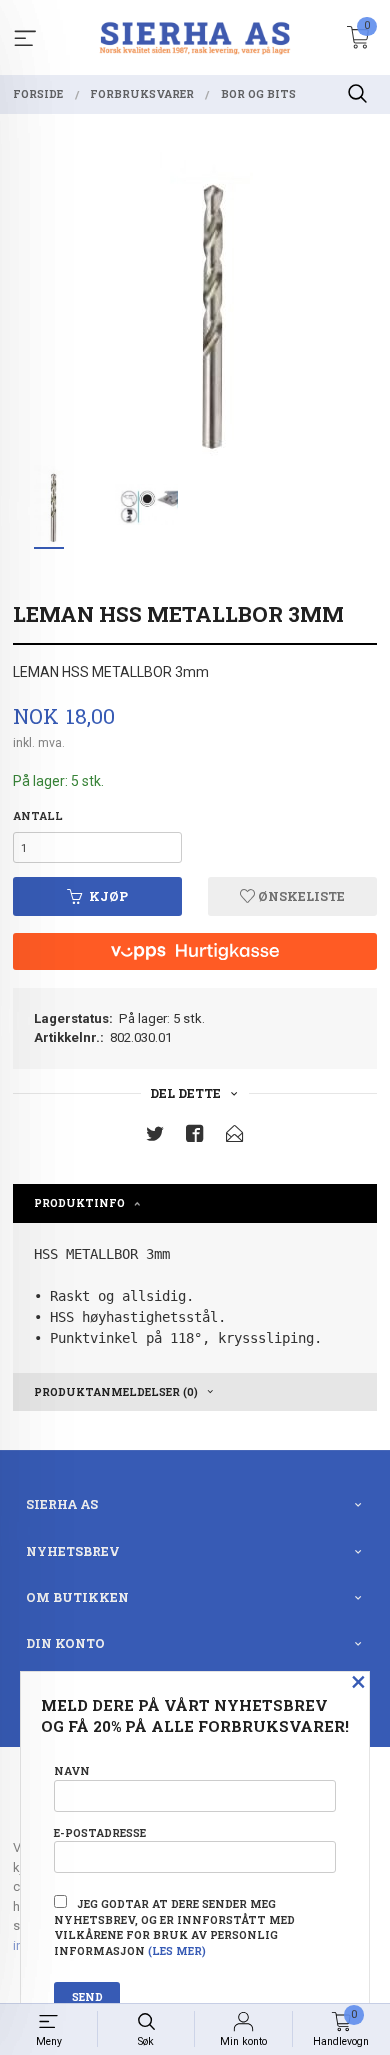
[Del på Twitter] (155, 1137)
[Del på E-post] (235, 1137)
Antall (38, 816)
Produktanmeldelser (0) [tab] (116, 1392)
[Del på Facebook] (195, 1137)
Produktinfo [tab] (79, 1203)
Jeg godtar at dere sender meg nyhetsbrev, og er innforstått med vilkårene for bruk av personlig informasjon (174, 1927)
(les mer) (177, 1951)
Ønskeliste (300, 896)
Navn (72, 1771)
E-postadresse (100, 1833)
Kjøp (108, 896)
